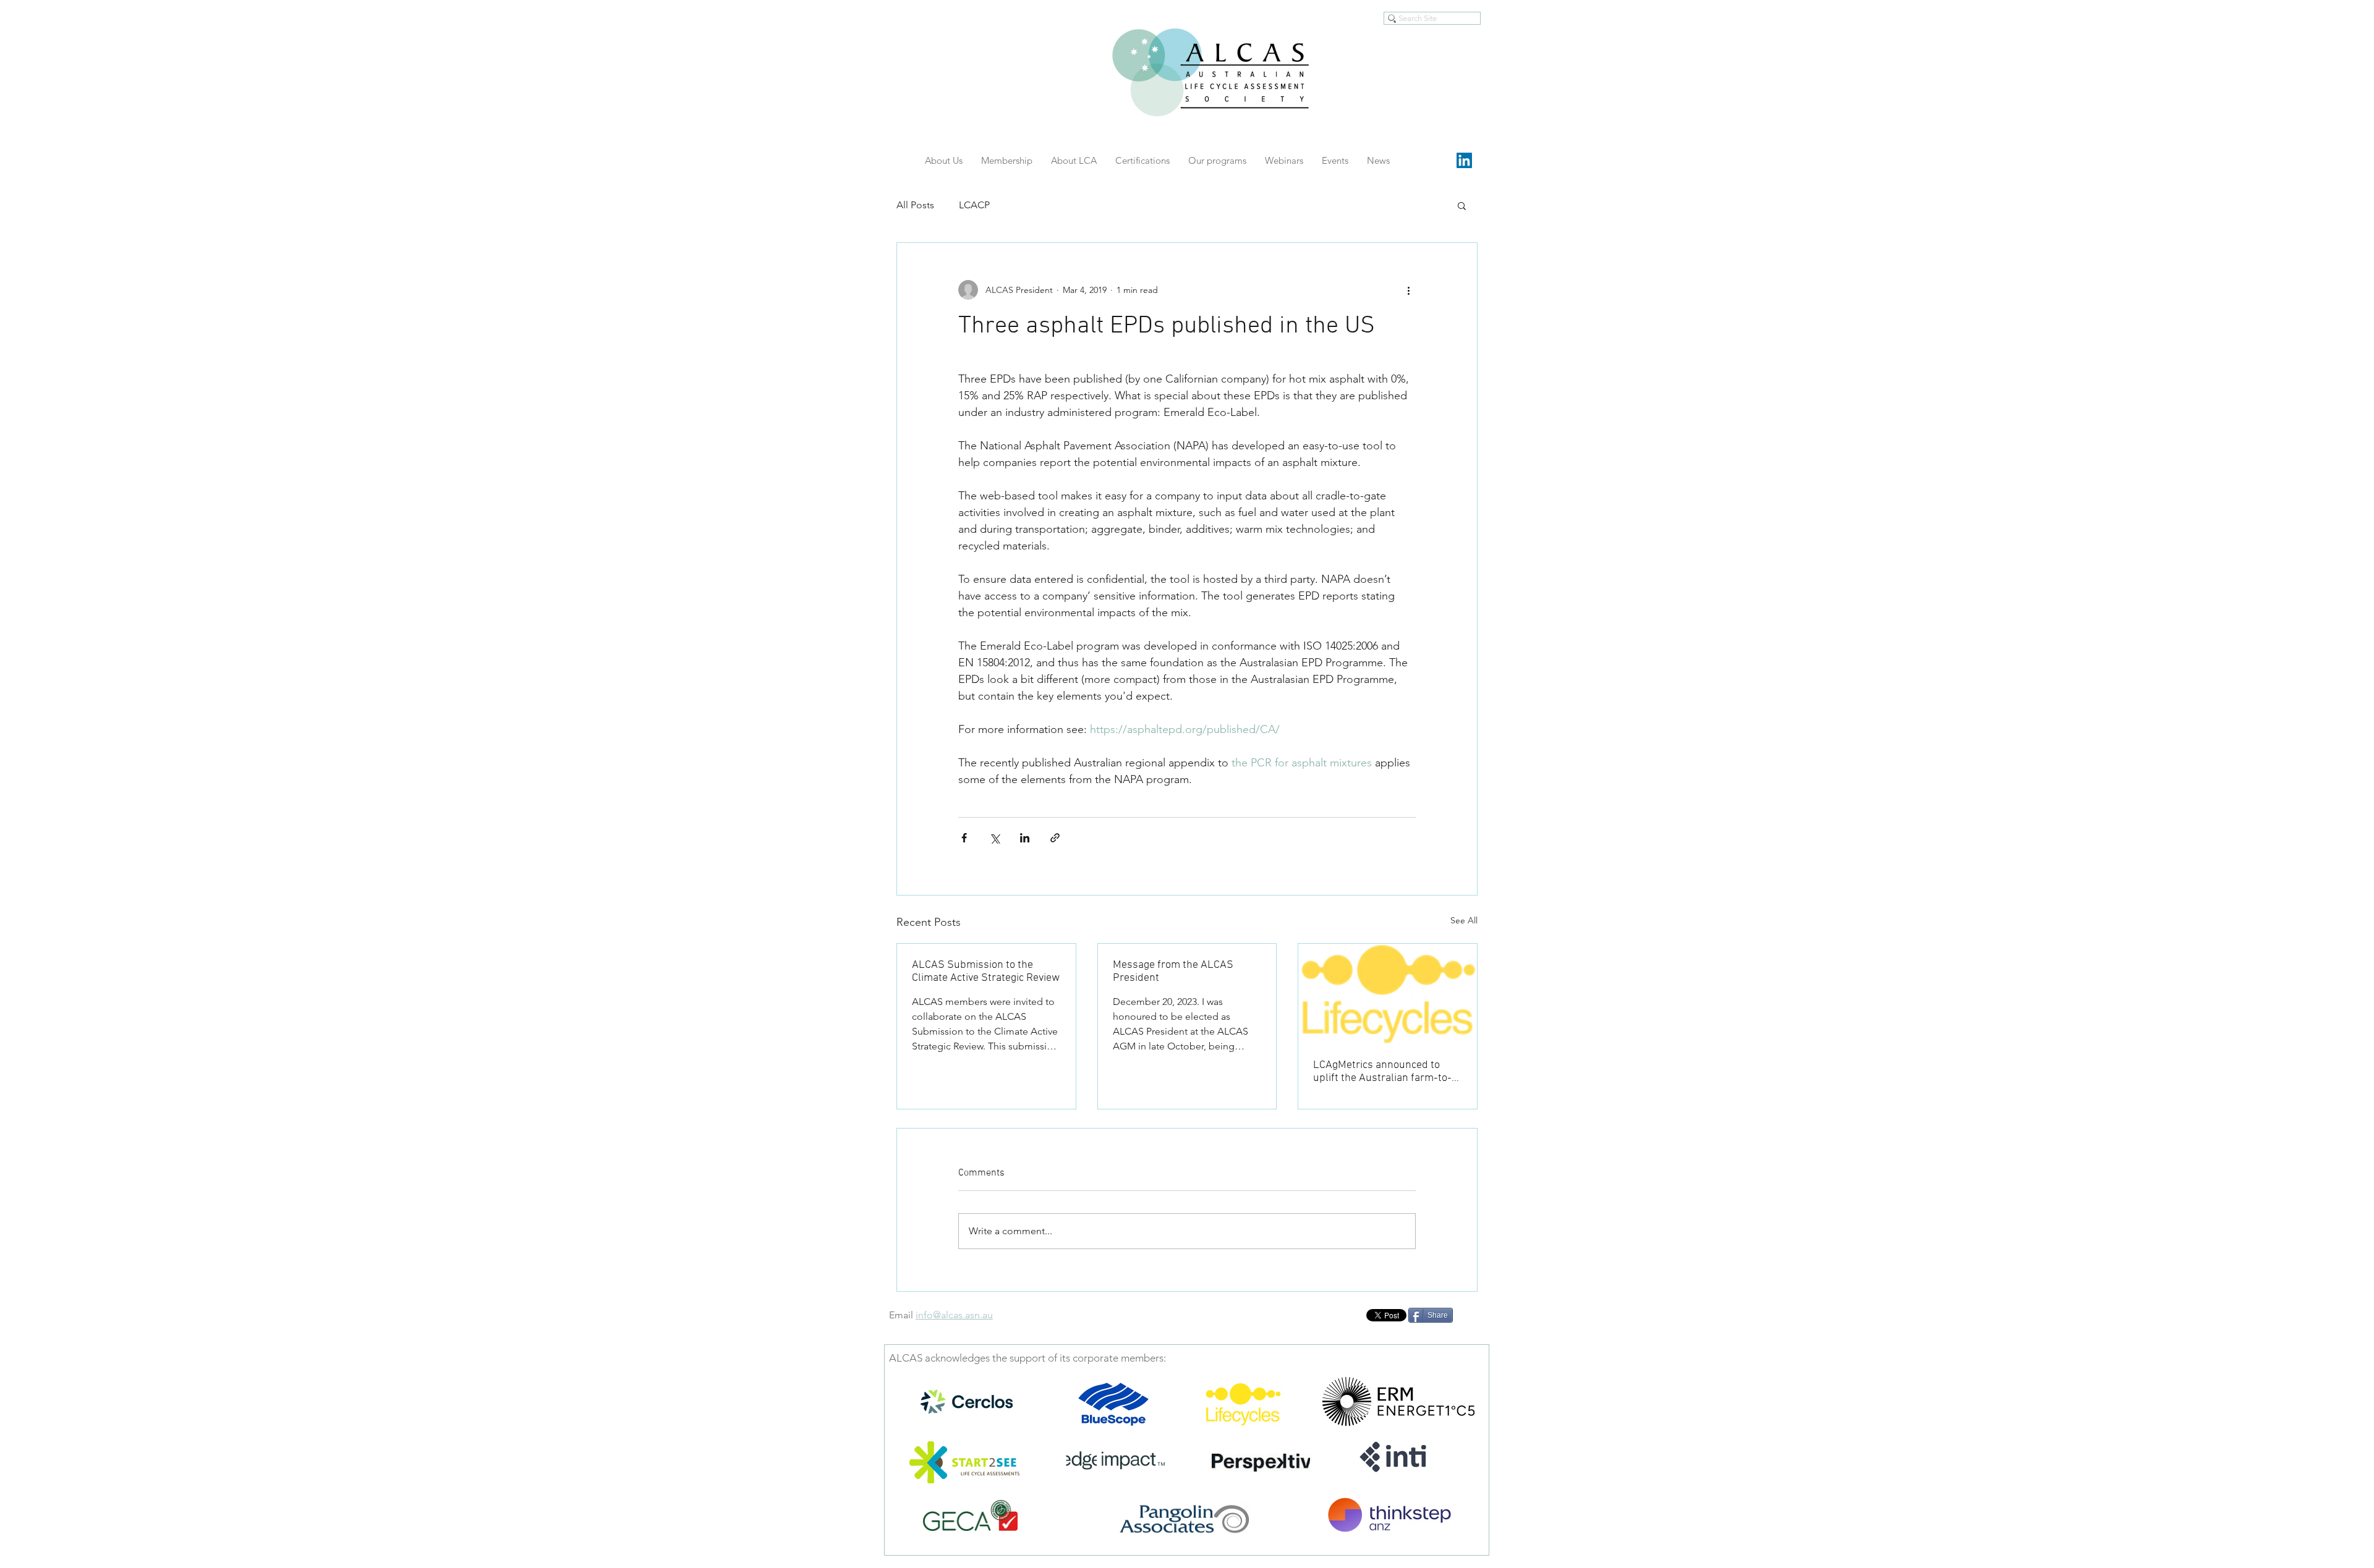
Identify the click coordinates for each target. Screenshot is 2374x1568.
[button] (1462, 205)
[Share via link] (1055, 838)
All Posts (915, 205)
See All (1464, 920)
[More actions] (1408, 290)
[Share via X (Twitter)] (994, 838)
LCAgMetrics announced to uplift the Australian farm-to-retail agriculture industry (1382, 1072)
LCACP (974, 205)
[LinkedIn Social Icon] (1464, 160)
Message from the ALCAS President (1173, 972)
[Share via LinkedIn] (1025, 838)
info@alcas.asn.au (954, 1315)
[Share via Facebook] (964, 838)
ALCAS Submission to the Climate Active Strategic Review (986, 972)
